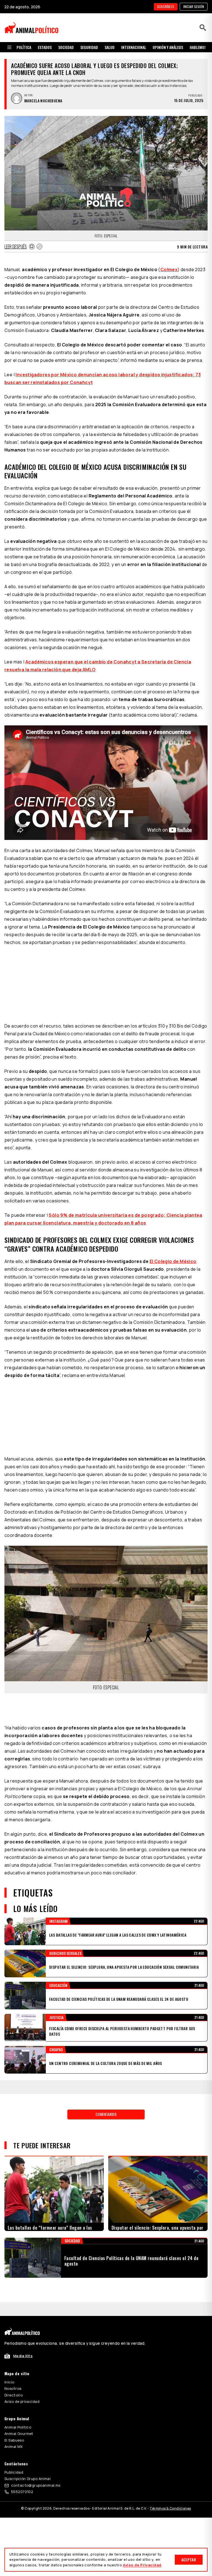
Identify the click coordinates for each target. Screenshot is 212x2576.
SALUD (110, 47)
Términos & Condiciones (170, 2508)
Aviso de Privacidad (142, 2565)
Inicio (9, 2382)
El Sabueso (14, 2440)
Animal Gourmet (19, 2434)
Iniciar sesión (194, 7)
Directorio (14, 2395)
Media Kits (23, 2356)
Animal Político (18, 2427)
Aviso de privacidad (22, 2401)
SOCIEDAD (66, 47)
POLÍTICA (24, 47)
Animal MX (14, 2447)
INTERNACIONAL (134, 47)
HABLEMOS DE (200, 47)
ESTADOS (45, 47)
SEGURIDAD (89, 47)
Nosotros (13, 2388)
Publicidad (14, 2472)
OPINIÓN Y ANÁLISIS (168, 47)
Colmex (169, 269)
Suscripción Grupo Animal (27, 2479)
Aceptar (189, 2560)
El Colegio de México (173, 1261)
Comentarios (106, 2114)
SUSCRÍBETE (166, 7)
